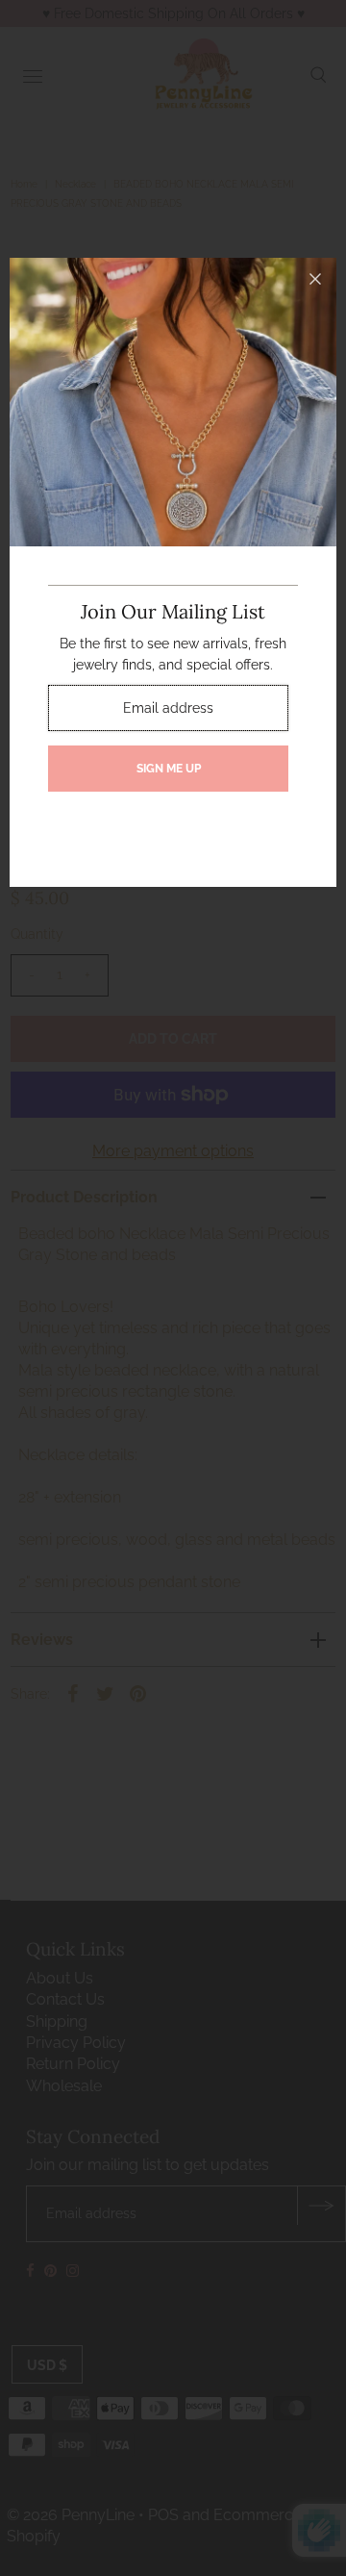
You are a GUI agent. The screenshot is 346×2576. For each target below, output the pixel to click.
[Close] (315, 279)
